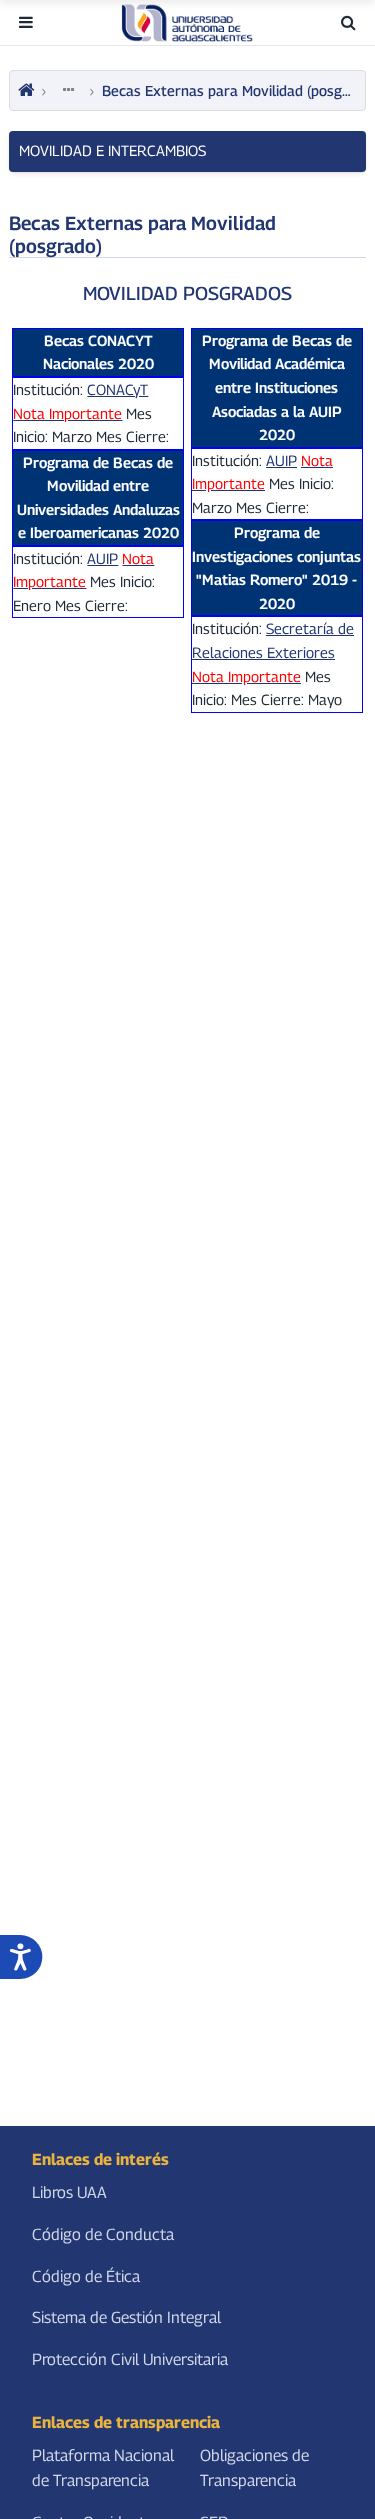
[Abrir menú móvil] (26, 22)
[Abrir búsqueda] (348, 22)
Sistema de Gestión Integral (126, 2317)
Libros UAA (69, 2193)
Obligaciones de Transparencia (254, 2468)
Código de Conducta (103, 2234)
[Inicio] (26, 91)
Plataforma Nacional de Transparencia (103, 2468)
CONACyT (117, 389)
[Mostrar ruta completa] (68, 90)
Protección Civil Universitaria (130, 2359)
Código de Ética (86, 2276)
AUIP (281, 460)
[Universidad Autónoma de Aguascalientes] (187, 23)
